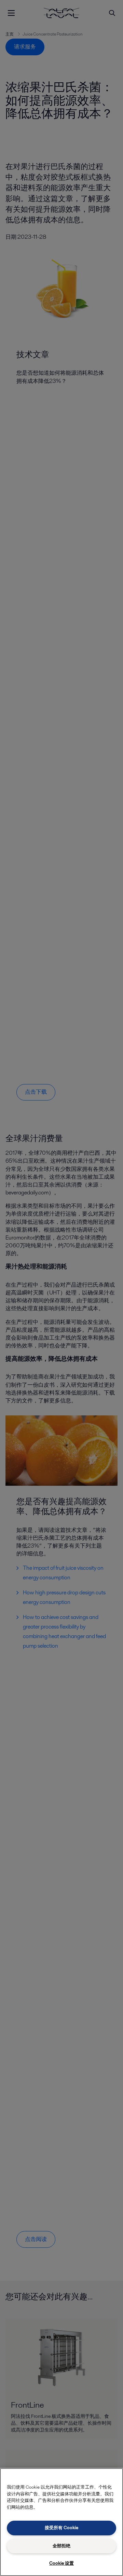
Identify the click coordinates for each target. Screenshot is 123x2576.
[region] (61, 2522)
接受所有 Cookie (61, 2528)
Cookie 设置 (61, 2563)
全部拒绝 (61, 2546)
